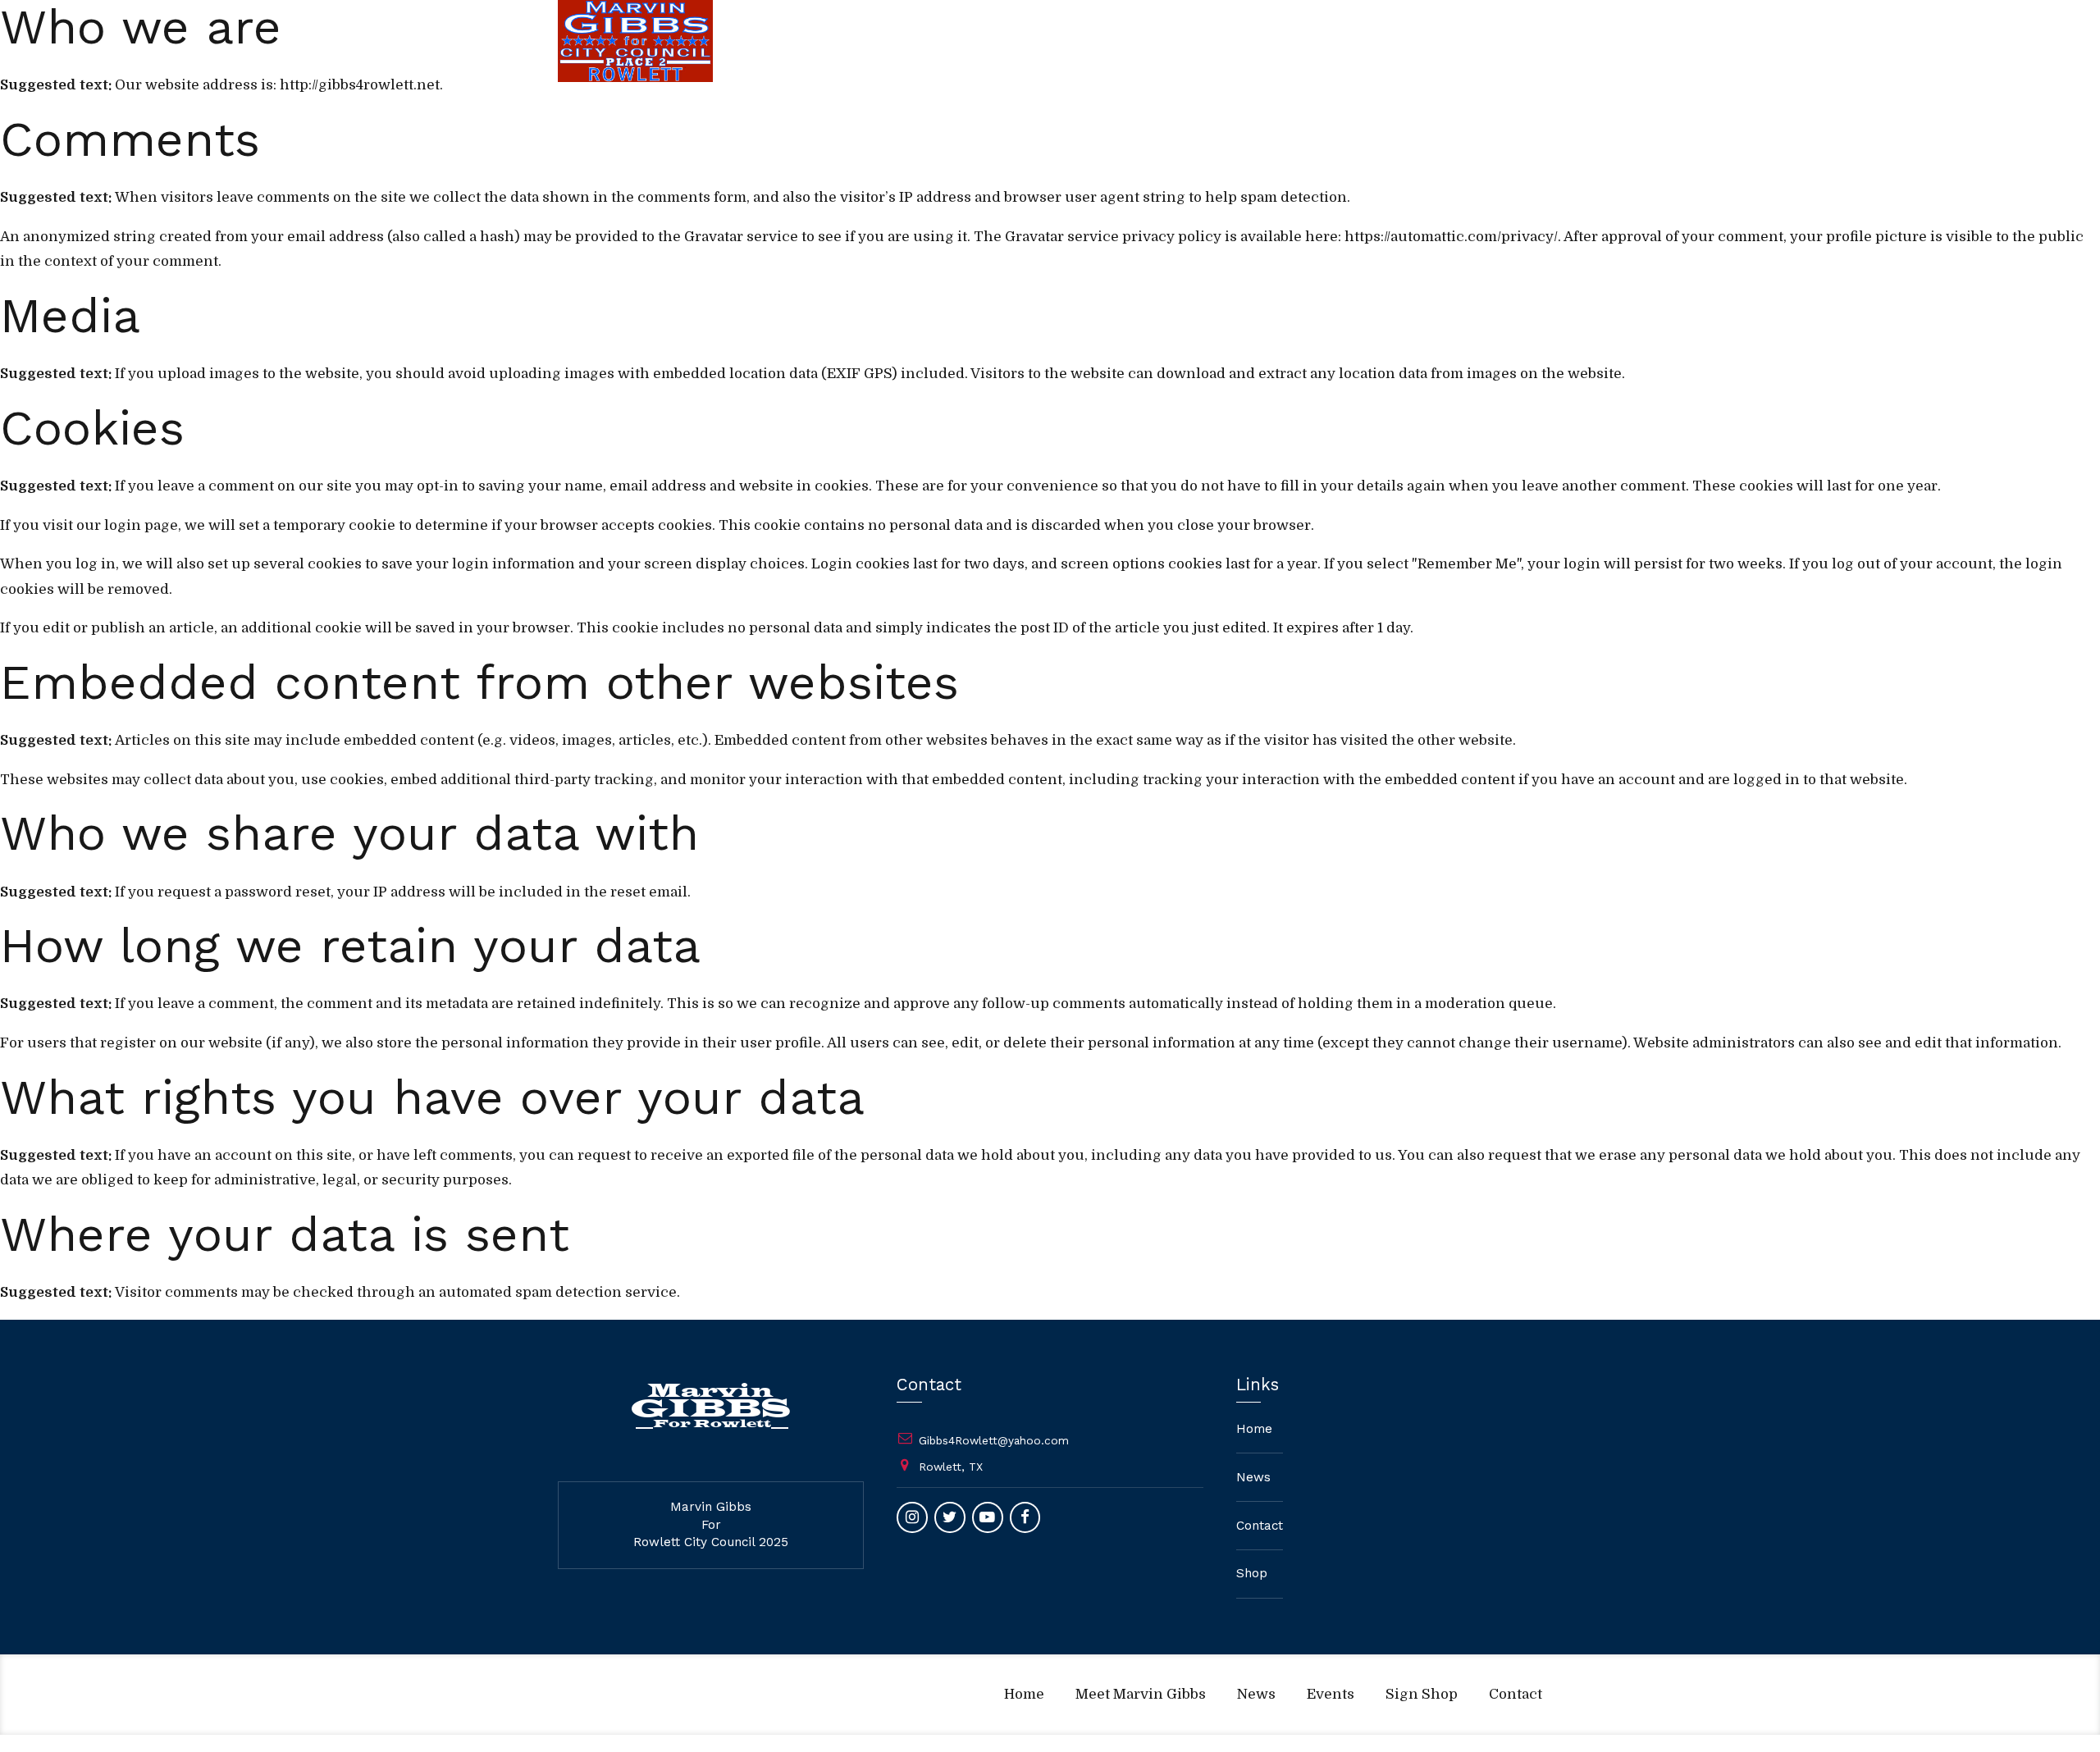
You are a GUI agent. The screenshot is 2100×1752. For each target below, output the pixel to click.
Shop (1252, 1573)
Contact (1374, 41)
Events (1189, 41)
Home (880, 41)
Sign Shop (1281, 41)
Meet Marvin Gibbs (996, 41)
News (1111, 41)
